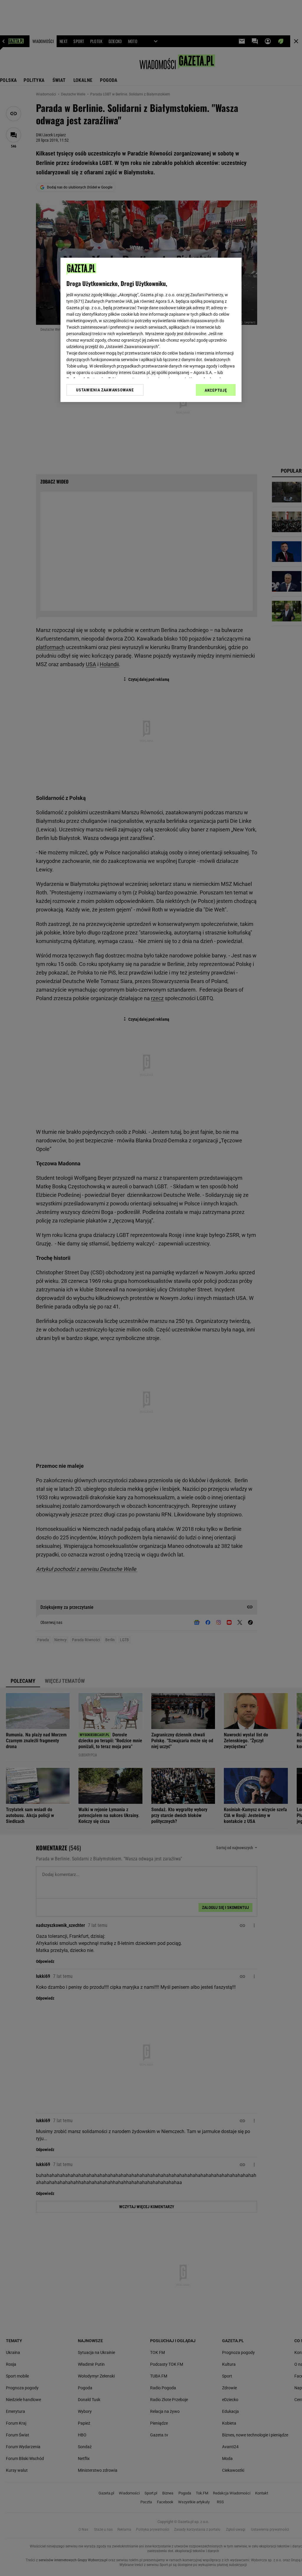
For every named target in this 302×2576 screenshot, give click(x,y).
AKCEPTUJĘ (216, 390)
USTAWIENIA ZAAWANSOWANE (105, 390)
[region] (151, 330)
